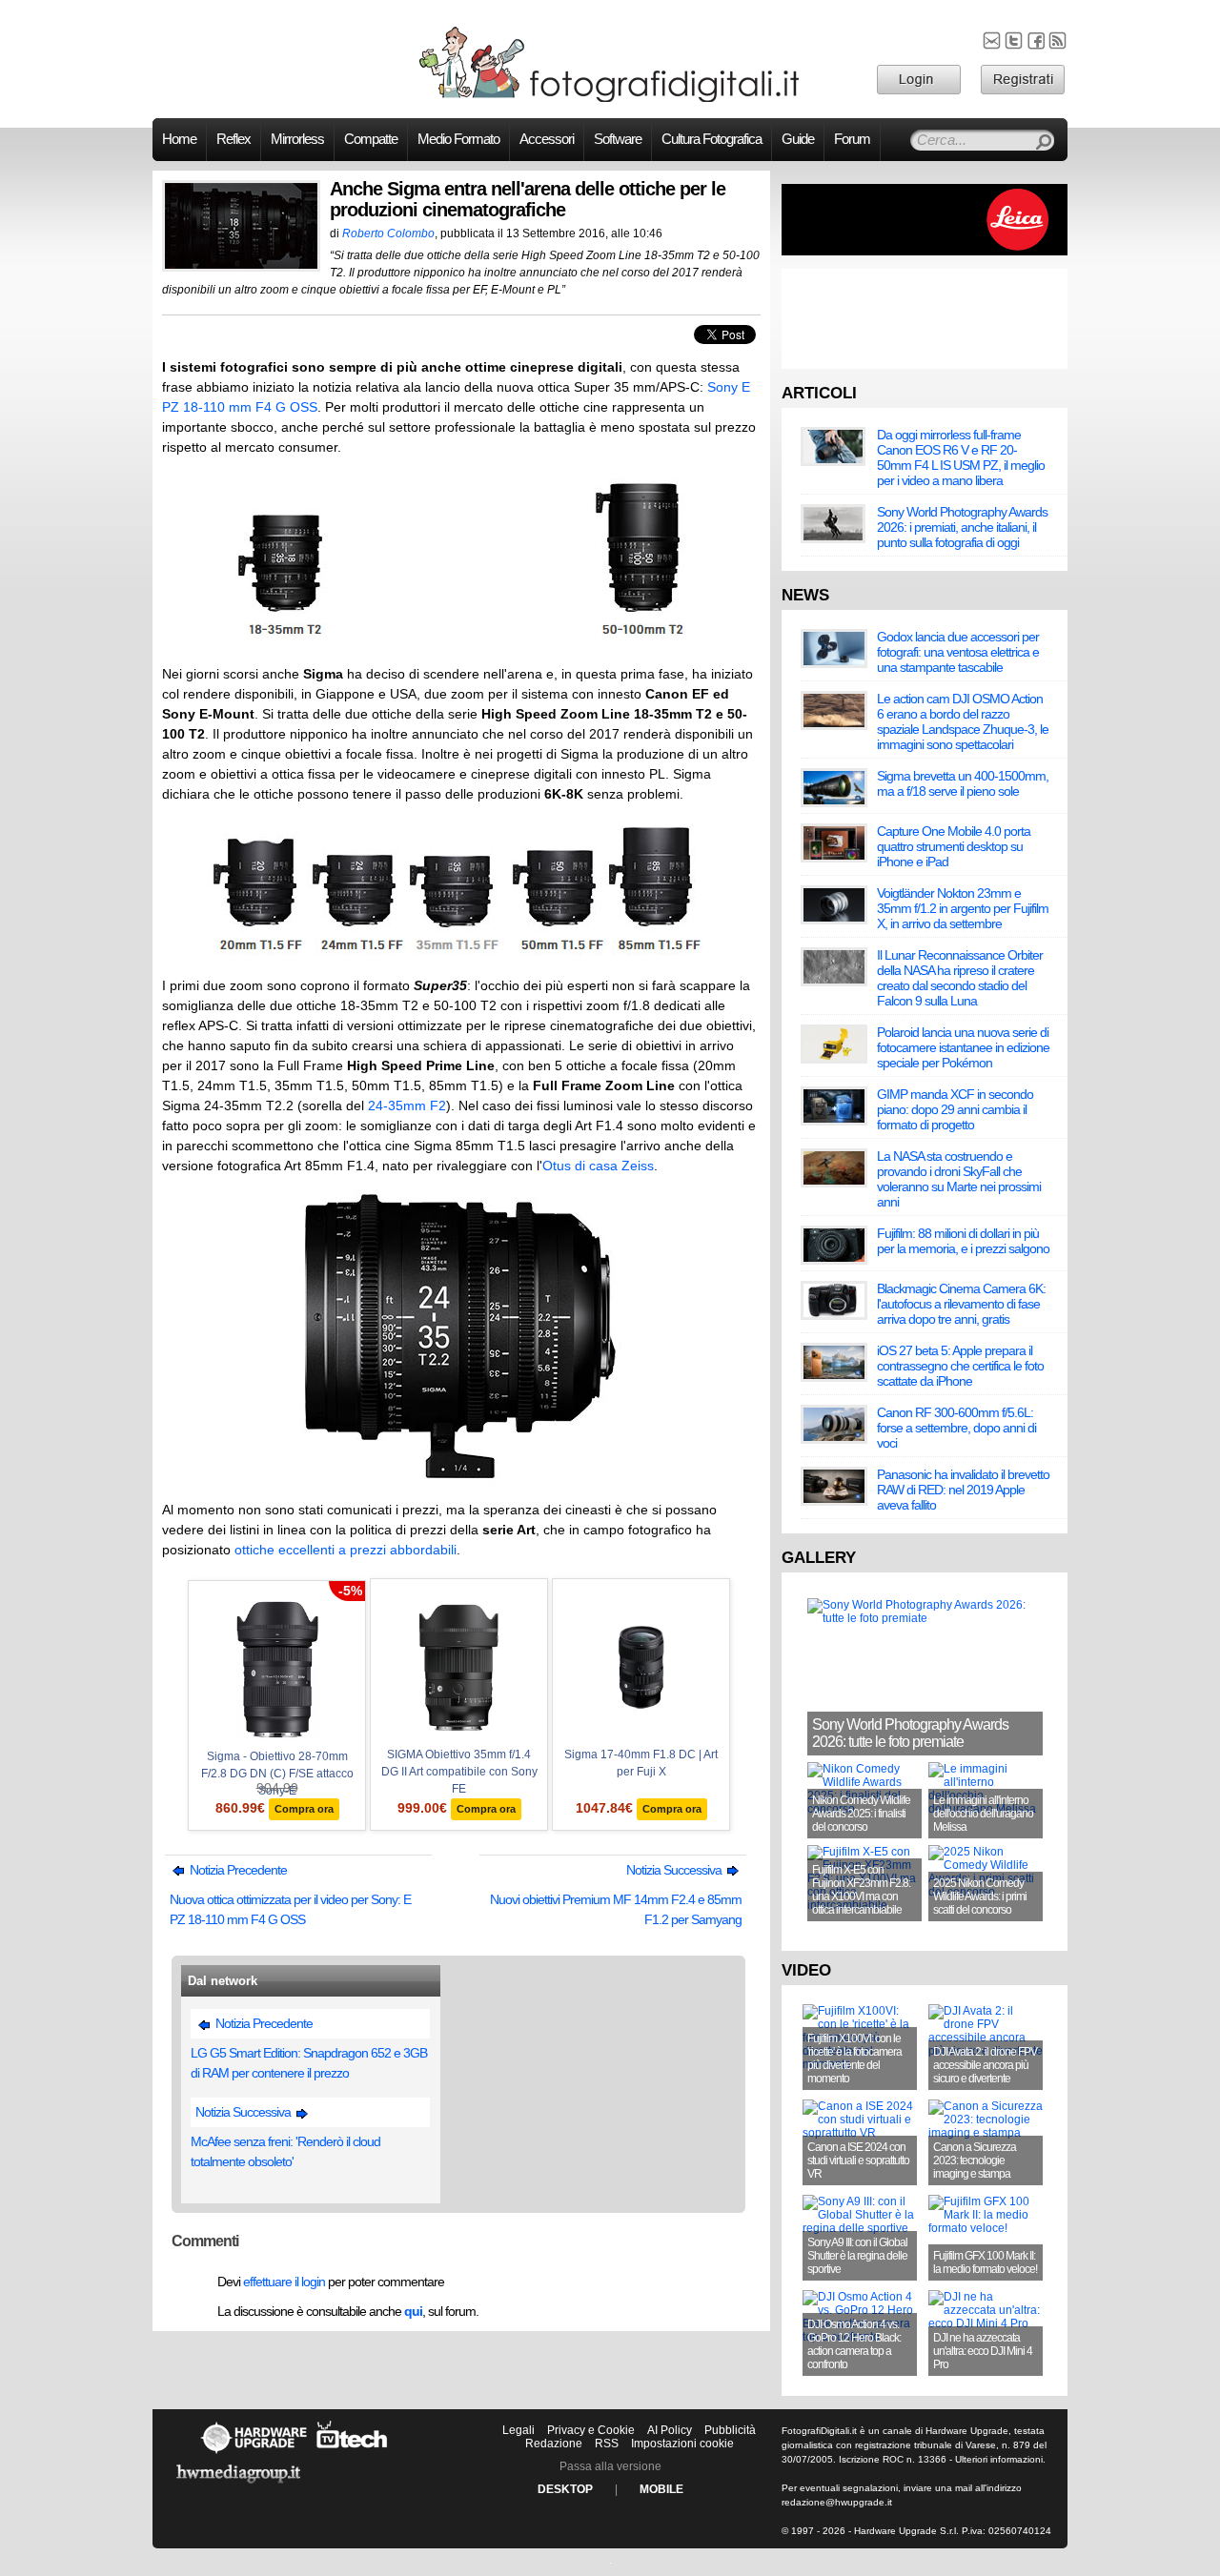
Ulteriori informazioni (999, 2459)
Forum (852, 139)
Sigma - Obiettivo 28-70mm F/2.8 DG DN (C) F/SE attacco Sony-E (277, 1774)
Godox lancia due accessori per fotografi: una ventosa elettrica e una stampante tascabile (958, 652)
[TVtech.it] (352, 2453)
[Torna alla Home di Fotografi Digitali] (610, 99)
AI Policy (670, 2430)
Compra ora (304, 1809)
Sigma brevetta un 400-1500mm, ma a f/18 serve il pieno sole (963, 783)
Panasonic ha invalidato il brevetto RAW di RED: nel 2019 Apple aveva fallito (963, 1490)
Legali (518, 2430)
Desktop (565, 2489)
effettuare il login (284, 2282)
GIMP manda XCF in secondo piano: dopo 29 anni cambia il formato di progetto (955, 1109)
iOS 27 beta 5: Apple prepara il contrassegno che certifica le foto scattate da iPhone (960, 1366)
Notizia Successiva (675, 1870)
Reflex (234, 139)
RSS (607, 2444)
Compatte (371, 139)
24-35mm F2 (407, 1105)
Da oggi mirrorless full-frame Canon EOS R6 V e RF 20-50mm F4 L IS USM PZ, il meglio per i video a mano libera (961, 457)
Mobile (661, 2489)
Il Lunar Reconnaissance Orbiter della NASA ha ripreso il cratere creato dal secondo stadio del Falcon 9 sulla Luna (960, 978)
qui (413, 2311)
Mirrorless (297, 139)
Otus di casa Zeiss (598, 1166)
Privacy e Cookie (591, 2430)
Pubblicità (730, 2430)
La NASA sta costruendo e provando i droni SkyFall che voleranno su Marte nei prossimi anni (959, 1179)
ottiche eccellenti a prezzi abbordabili (346, 1550)
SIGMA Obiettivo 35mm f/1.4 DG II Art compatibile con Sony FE (459, 1772)
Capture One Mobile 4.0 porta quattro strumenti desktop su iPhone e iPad (954, 846)
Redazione (554, 2444)
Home (179, 139)
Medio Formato (458, 139)
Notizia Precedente (237, 1870)
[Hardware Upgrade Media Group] (238, 2486)
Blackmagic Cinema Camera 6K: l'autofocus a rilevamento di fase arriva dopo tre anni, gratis (961, 1304)
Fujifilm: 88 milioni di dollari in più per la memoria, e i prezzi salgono (963, 1241)
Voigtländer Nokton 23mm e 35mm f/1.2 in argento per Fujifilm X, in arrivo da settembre (963, 908)
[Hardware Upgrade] (254, 2453)
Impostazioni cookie (682, 2444)
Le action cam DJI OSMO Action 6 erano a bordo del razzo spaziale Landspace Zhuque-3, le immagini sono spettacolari (963, 721)
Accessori (547, 139)
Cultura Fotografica (712, 139)
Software (618, 139)
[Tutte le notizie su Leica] (925, 252)
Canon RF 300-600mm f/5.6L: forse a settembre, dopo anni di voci (956, 1428)
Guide (798, 139)
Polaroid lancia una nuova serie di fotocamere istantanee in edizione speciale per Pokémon (963, 1047)
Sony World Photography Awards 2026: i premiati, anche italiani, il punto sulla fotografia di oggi (962, 527)
